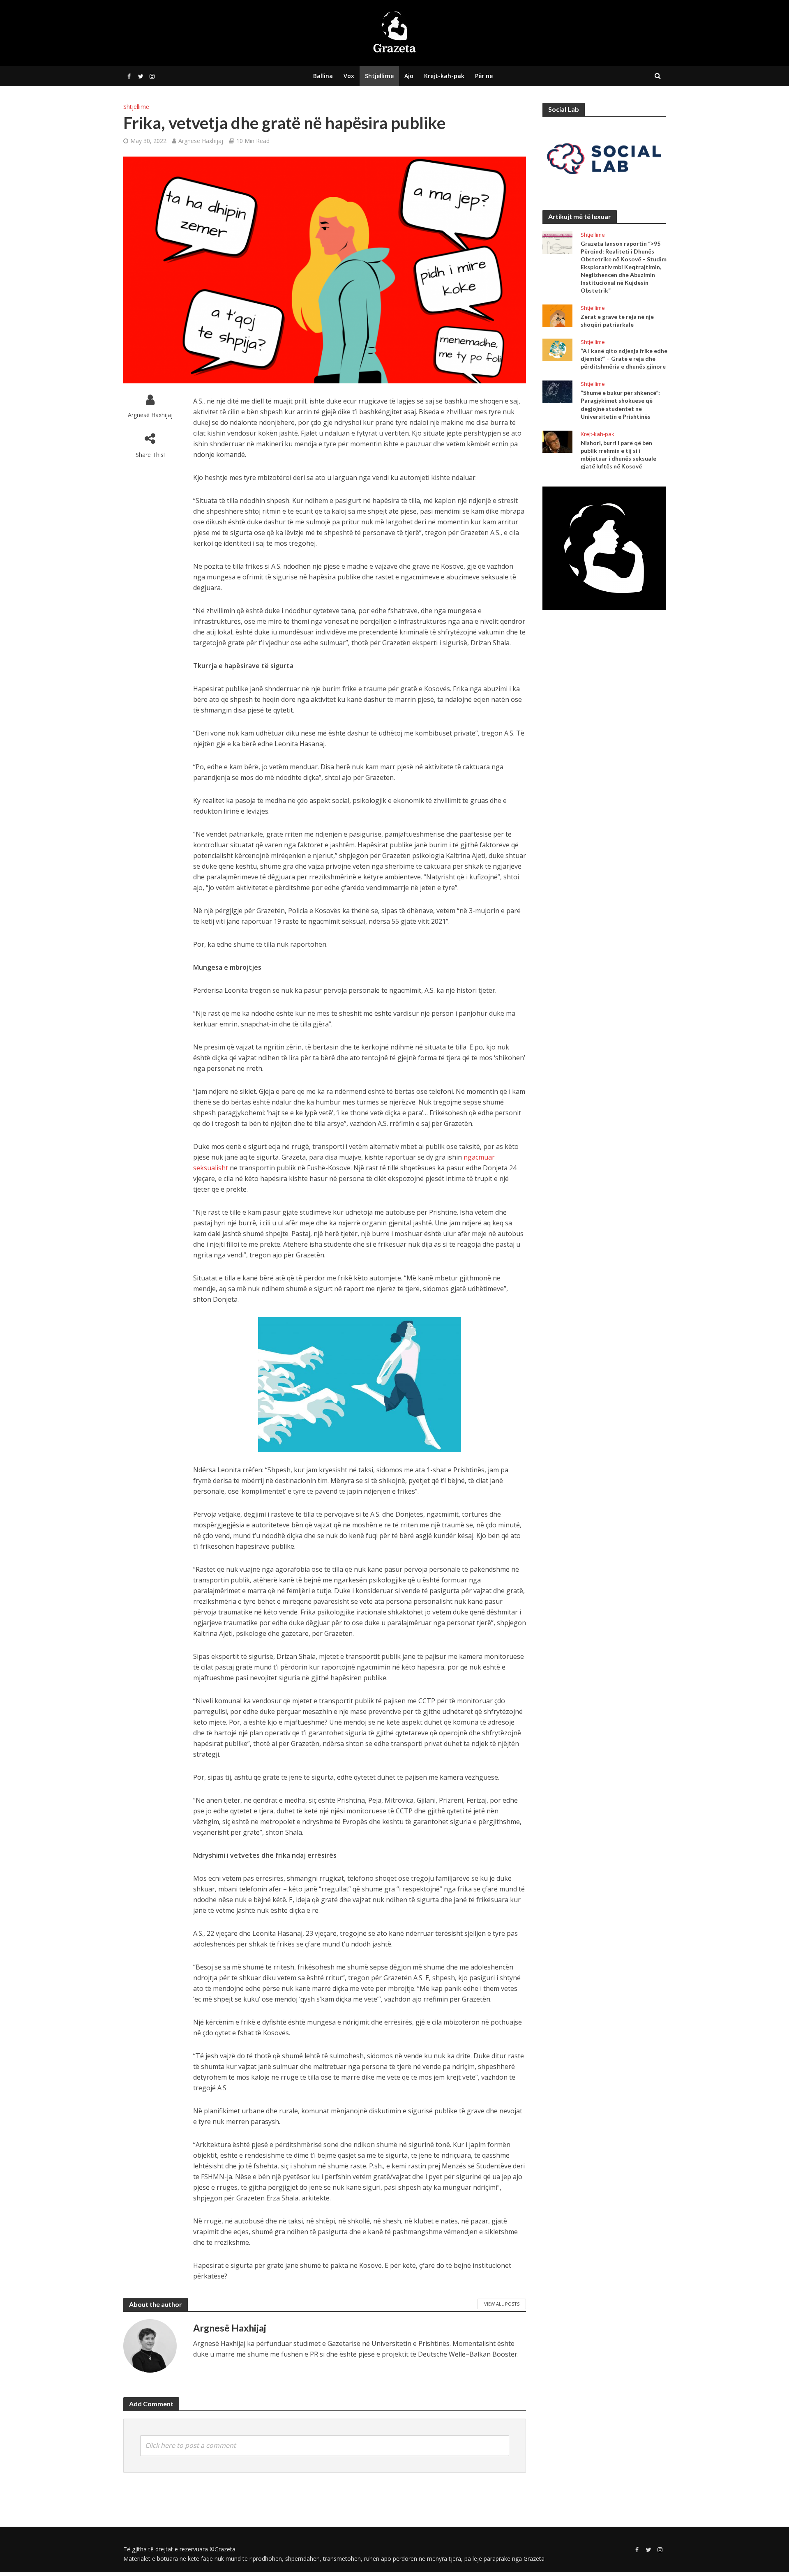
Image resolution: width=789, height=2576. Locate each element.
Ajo (409, 76)
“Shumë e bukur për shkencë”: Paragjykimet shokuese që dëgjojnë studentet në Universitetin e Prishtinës (620, 404)
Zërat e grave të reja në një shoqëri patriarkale (617, 321)
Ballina (323, 76)
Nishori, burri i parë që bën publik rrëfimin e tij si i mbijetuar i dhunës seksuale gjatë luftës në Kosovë (618, 454)
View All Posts (502, 2304)
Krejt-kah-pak (444, 76)
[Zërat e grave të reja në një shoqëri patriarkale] (557, 315)
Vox (349, 76)
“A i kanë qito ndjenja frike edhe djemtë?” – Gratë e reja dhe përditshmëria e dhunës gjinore (624, 359)
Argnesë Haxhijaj (201, 141)
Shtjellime (379, 76)
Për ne (484, 76)
